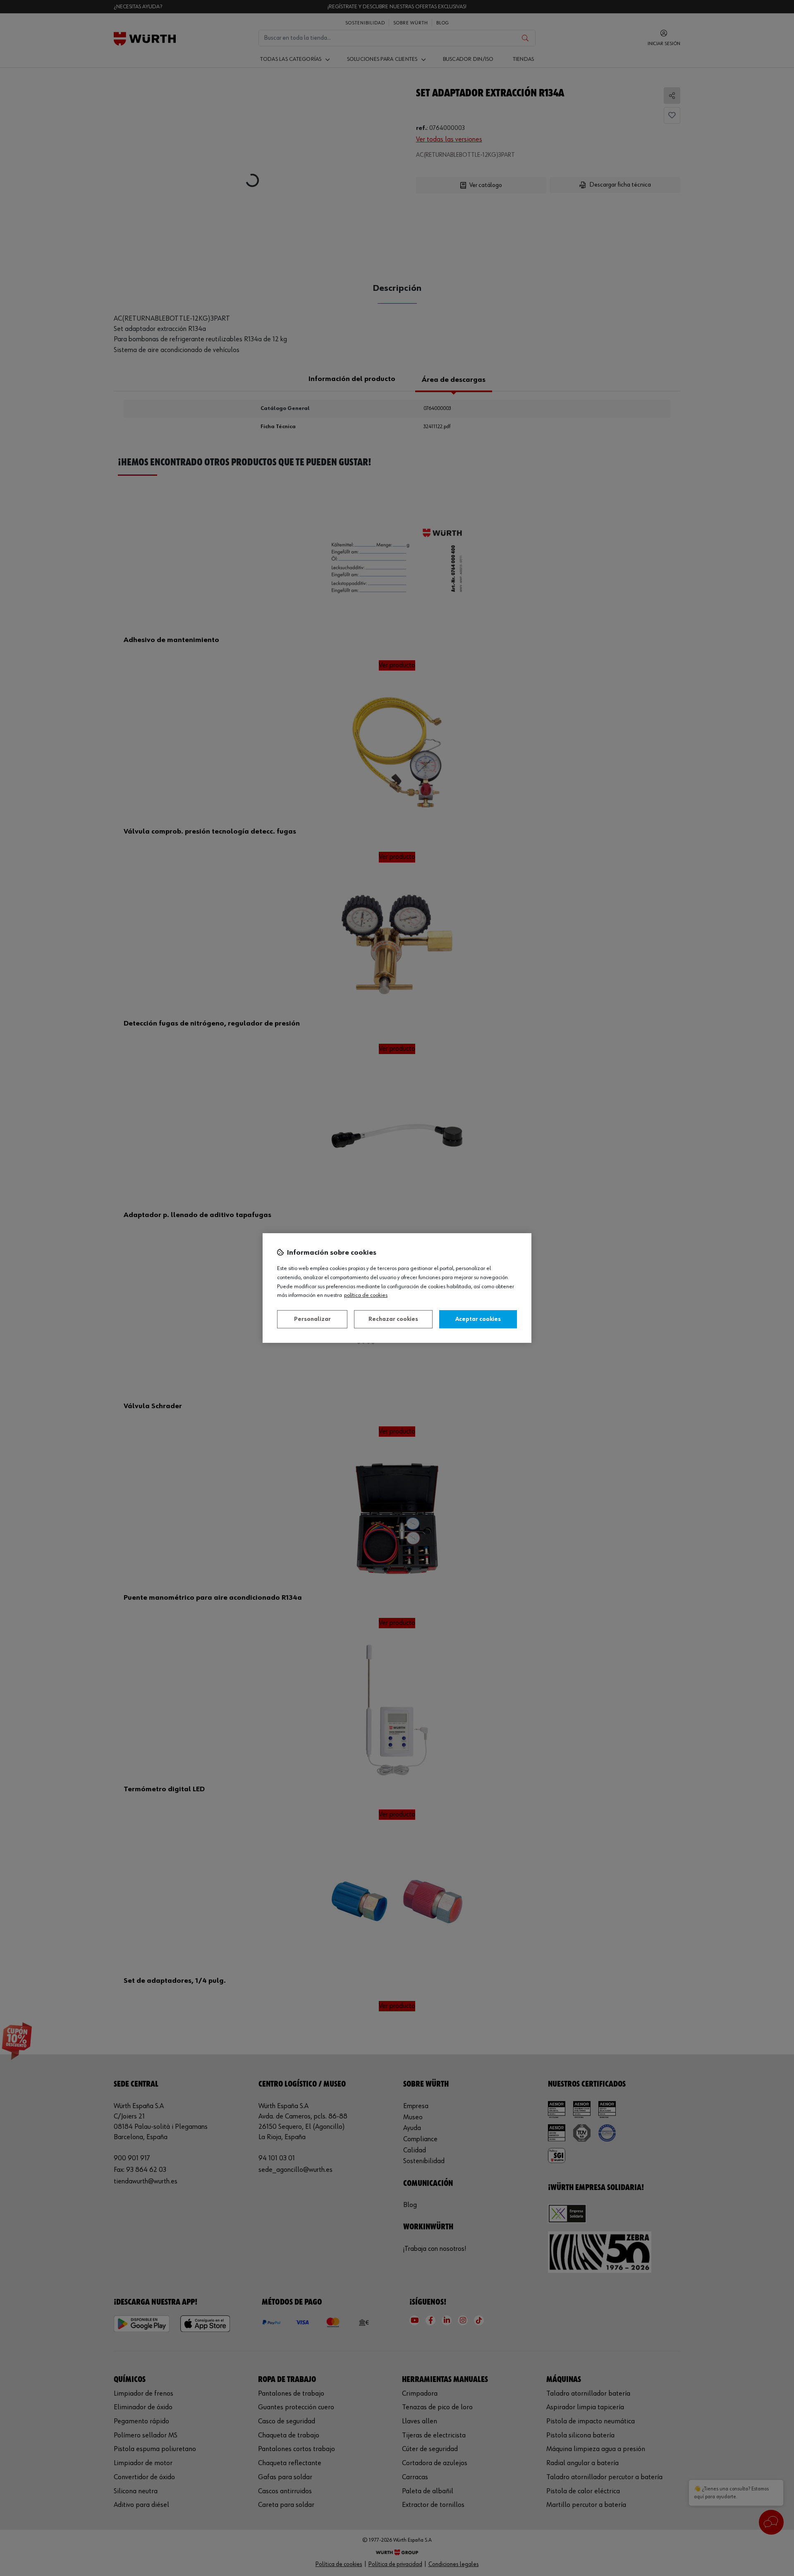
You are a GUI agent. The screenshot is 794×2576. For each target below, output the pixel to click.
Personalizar (312, 1319)
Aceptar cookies (478, 1319)
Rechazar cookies (393, 1319)
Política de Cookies (366, 1295)
